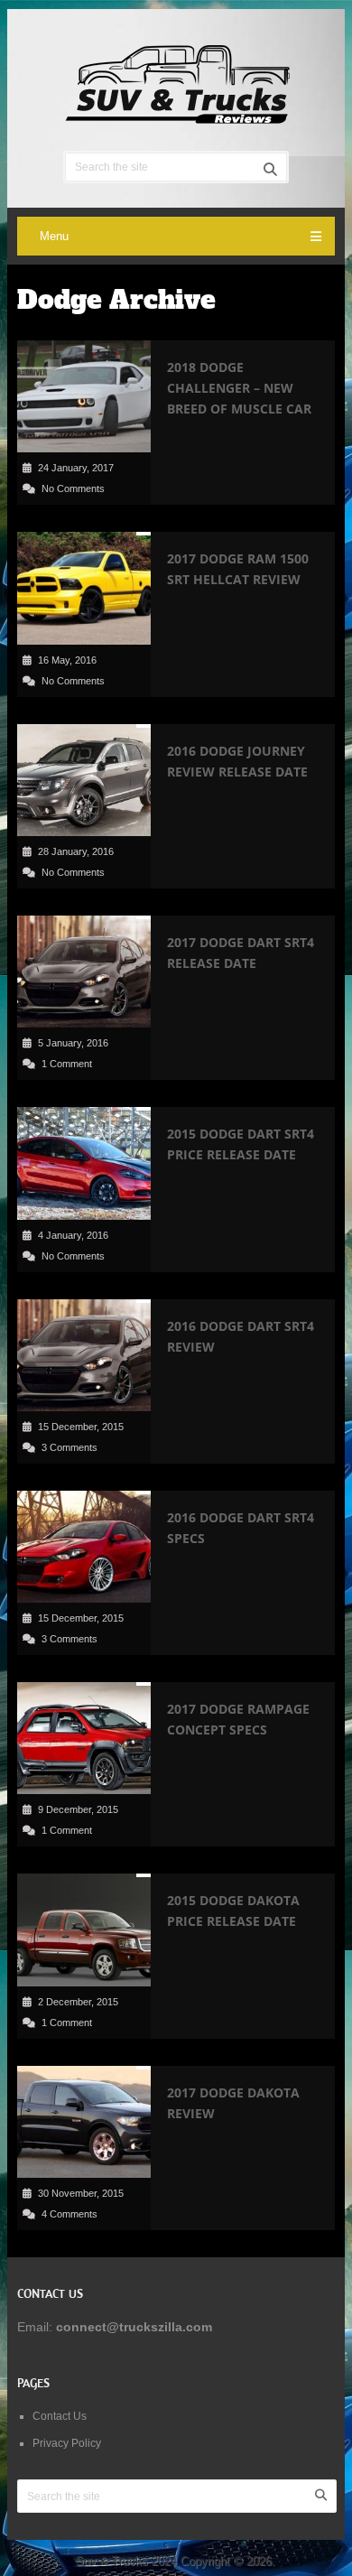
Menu (54, 236)
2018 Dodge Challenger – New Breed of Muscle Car (239, 388)
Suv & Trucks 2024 (126, 2561)
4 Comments (69, 2214)
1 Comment (67, 1064)
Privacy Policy (67, 2443)
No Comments (73, 488)
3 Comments (69, 1447)
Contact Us (60, 2416)
